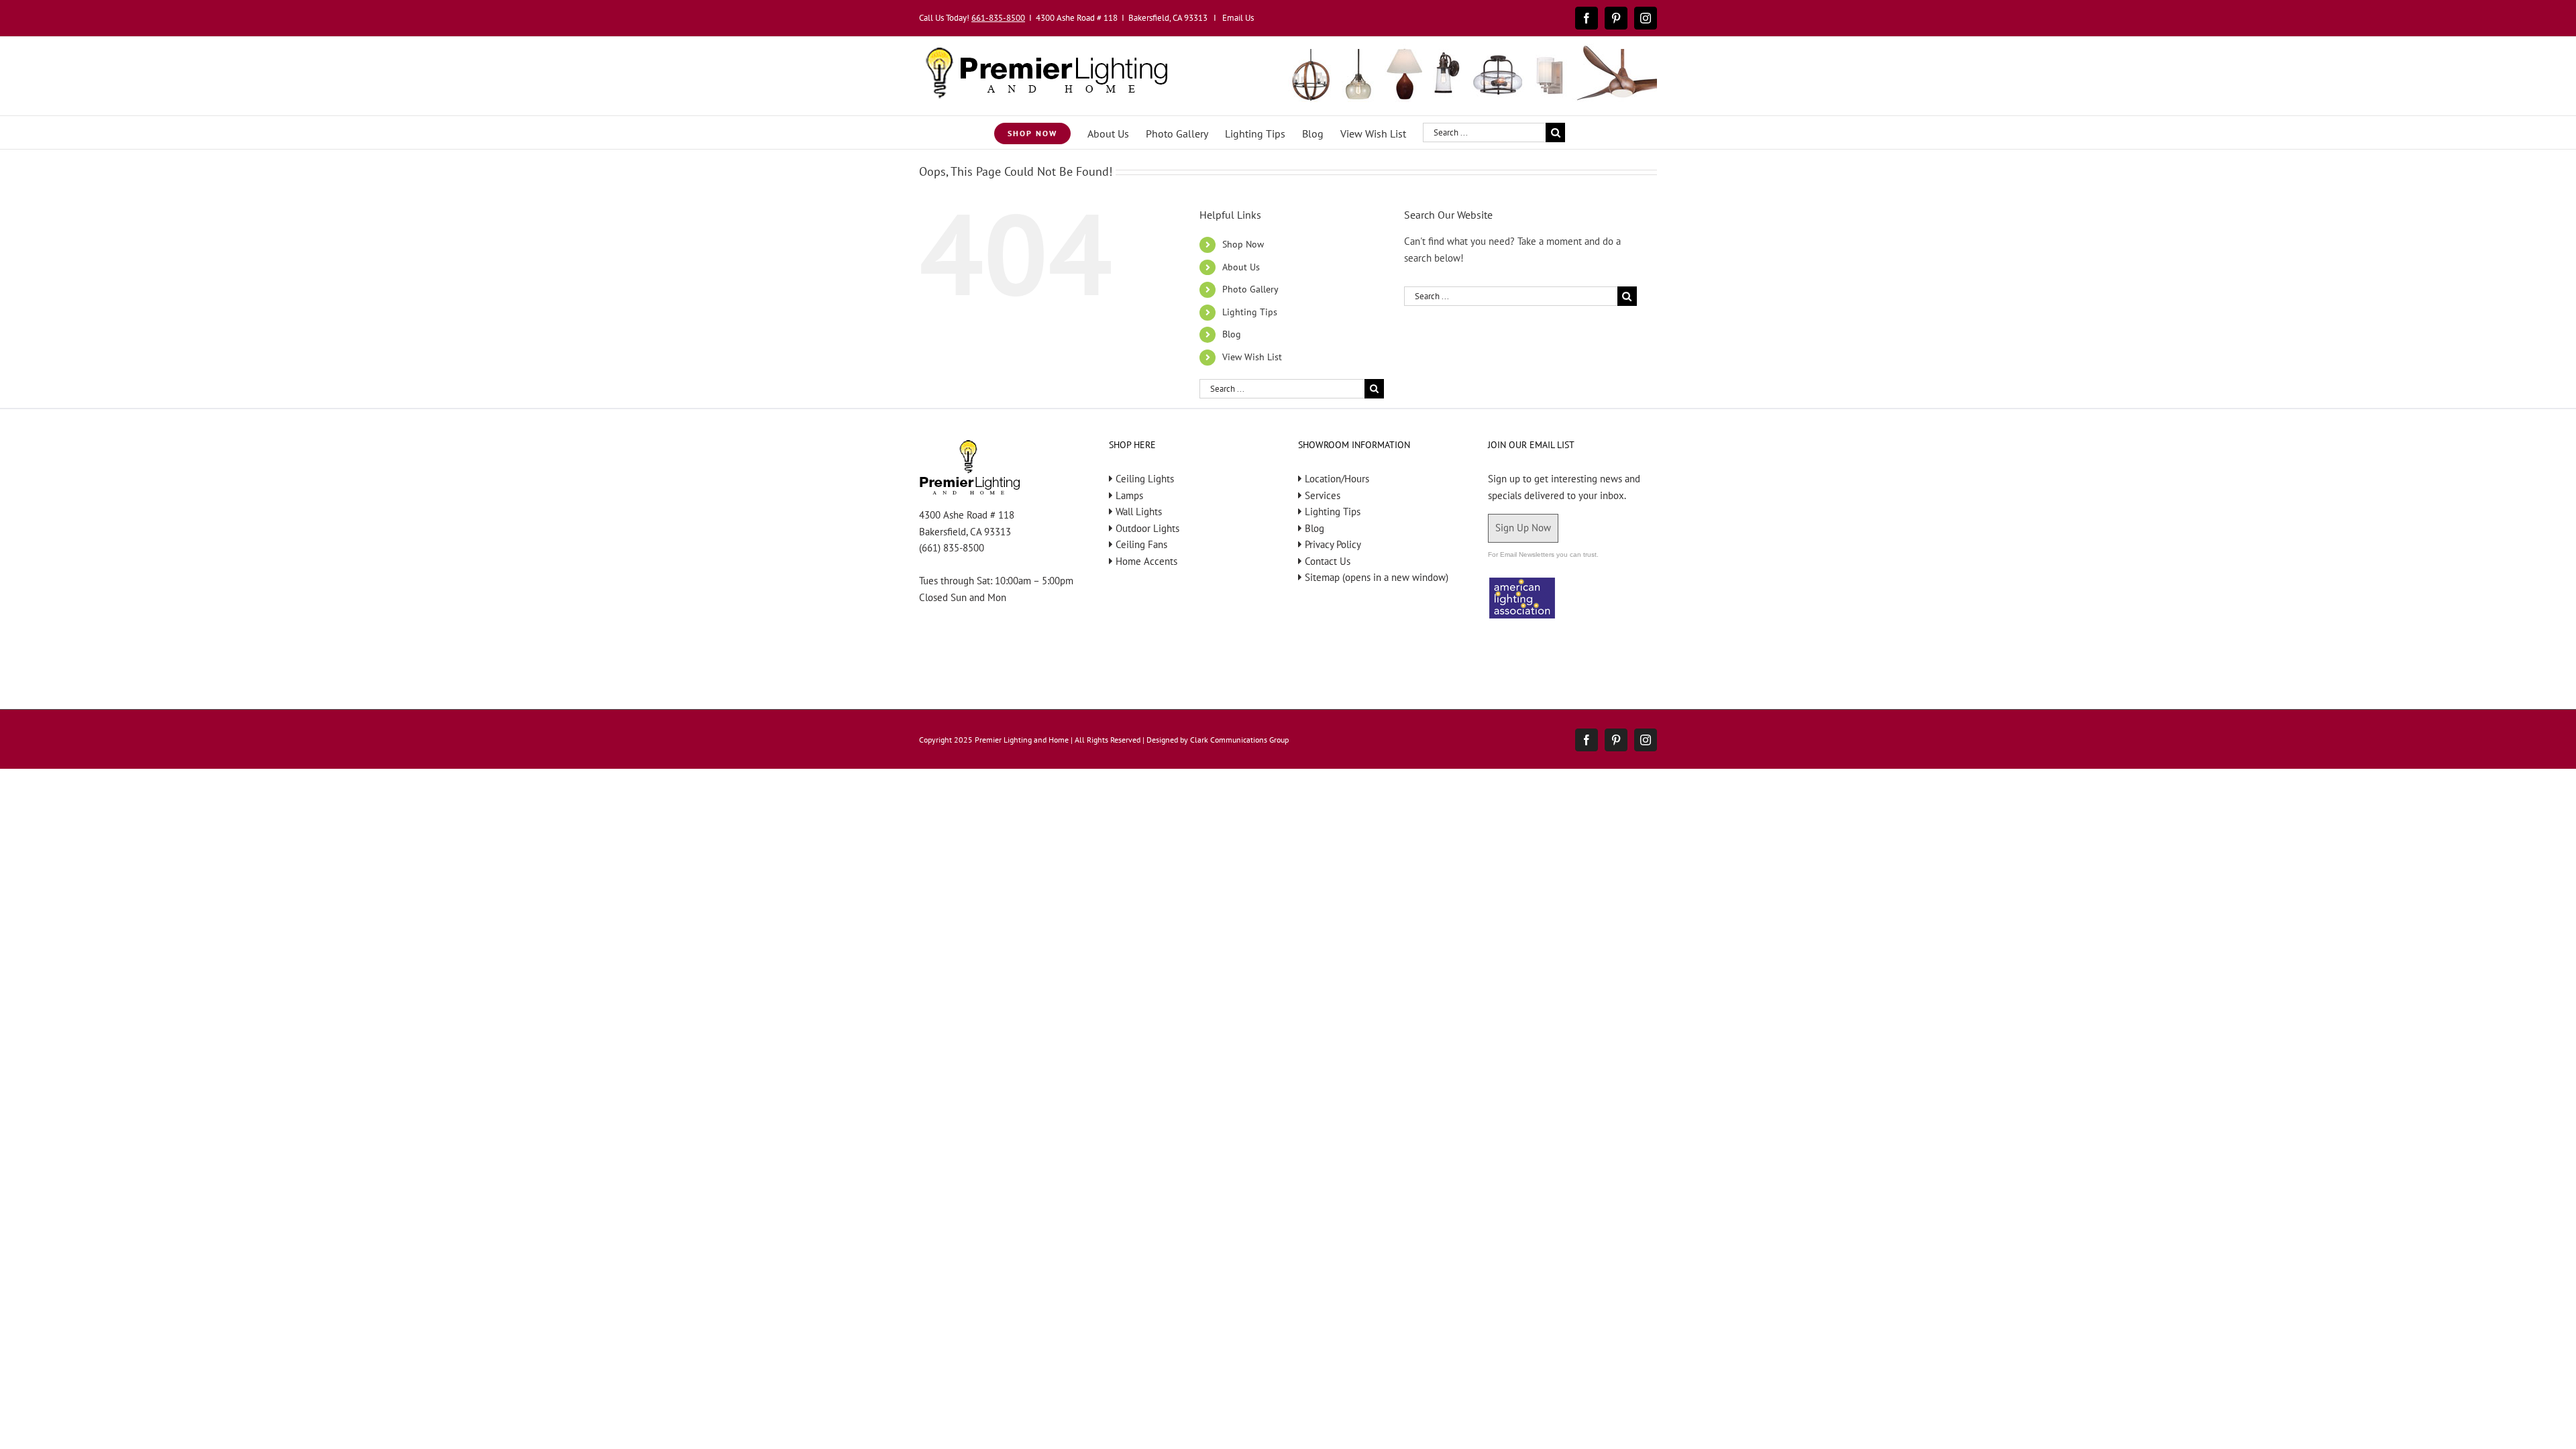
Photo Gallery (1250, 289)
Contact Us (1328, 561)
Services (1323, 495)
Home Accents (1146, 561)
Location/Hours (1337, 479)
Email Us (1238, 18)
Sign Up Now (1523, 528)
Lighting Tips (1250, 312)
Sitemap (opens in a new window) (1377, 577)
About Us (1241, 267)
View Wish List (1252, 357)
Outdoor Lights (1147, 528)
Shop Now (1243, 244)
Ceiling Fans (1141, 544)
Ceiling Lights (1145, 479)
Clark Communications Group (1239, 740)
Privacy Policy (1333, 544)
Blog (1232, 334)
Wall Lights (1139, 512)
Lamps (1129, 495)
